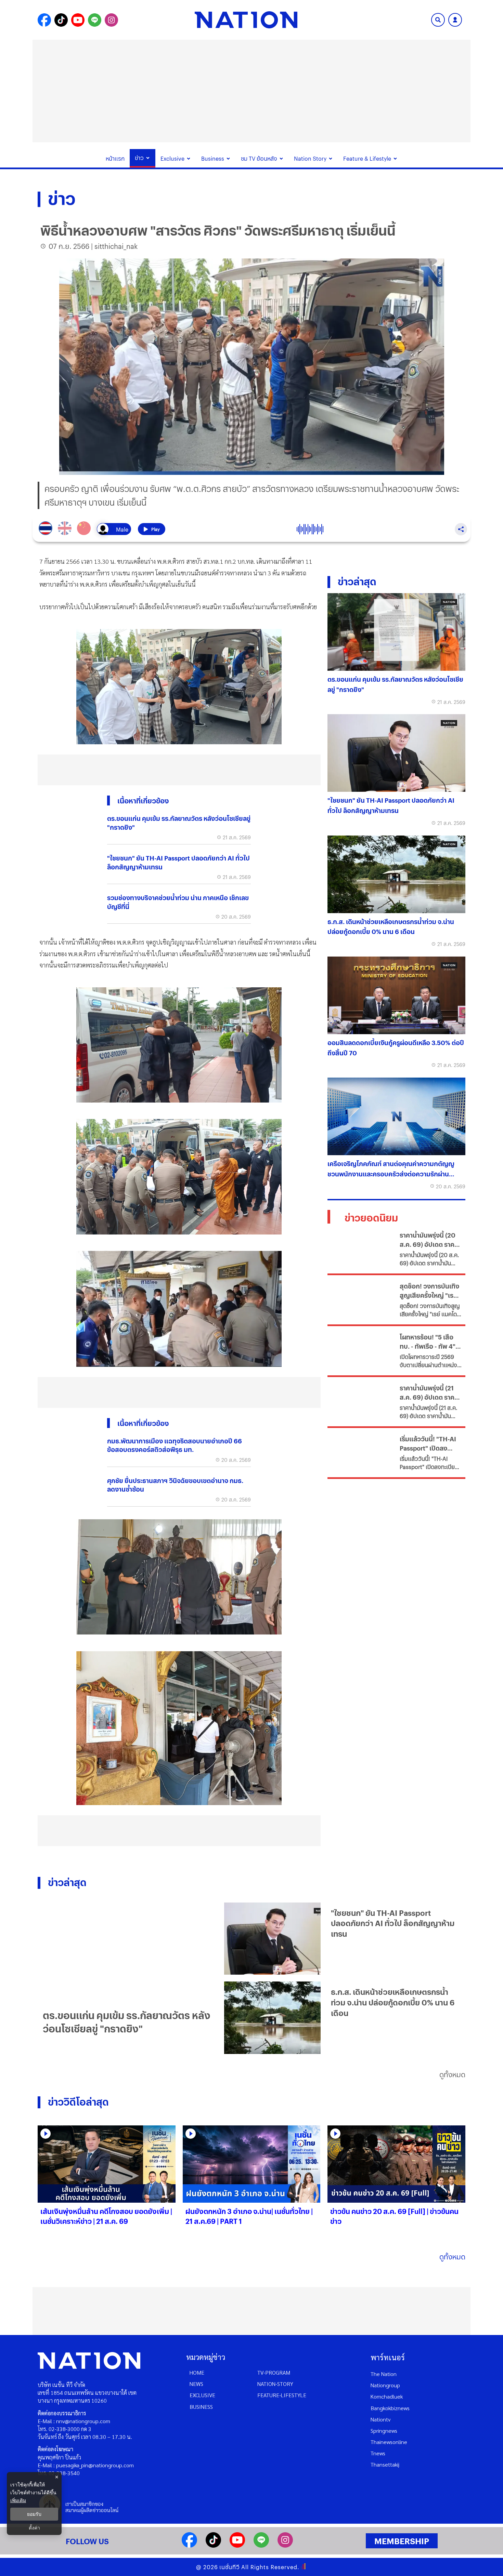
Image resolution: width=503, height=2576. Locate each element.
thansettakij (385, 2464)
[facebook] (189, 2545)
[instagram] (285, 2545)
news (196, 2384)
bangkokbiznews (390, 2408)
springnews (384, 2431)
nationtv (381, 2419)
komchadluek (387, 2396)
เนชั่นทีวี (230, 2567)
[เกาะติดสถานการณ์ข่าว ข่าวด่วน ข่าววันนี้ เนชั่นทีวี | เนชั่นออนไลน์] (246, 20)
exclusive (202, 2395)
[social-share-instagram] (111, 20)
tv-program (274, 2372)
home (197, 2372)
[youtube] (237, 2545)
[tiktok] (213, 2545)
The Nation (384, 2374)
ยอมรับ (34, 2514)
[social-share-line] (95, 20)
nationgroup (385, 2385)
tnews (378, 2453)
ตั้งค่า (34, 2528)
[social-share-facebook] (44, 20)
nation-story (275, 2384)
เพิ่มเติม (18, 2500)
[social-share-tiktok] (61, 20)
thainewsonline (389, 2442)
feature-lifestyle (282, 2395)
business (201, 2407)
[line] (261, 2545)
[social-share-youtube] (78, 20)
